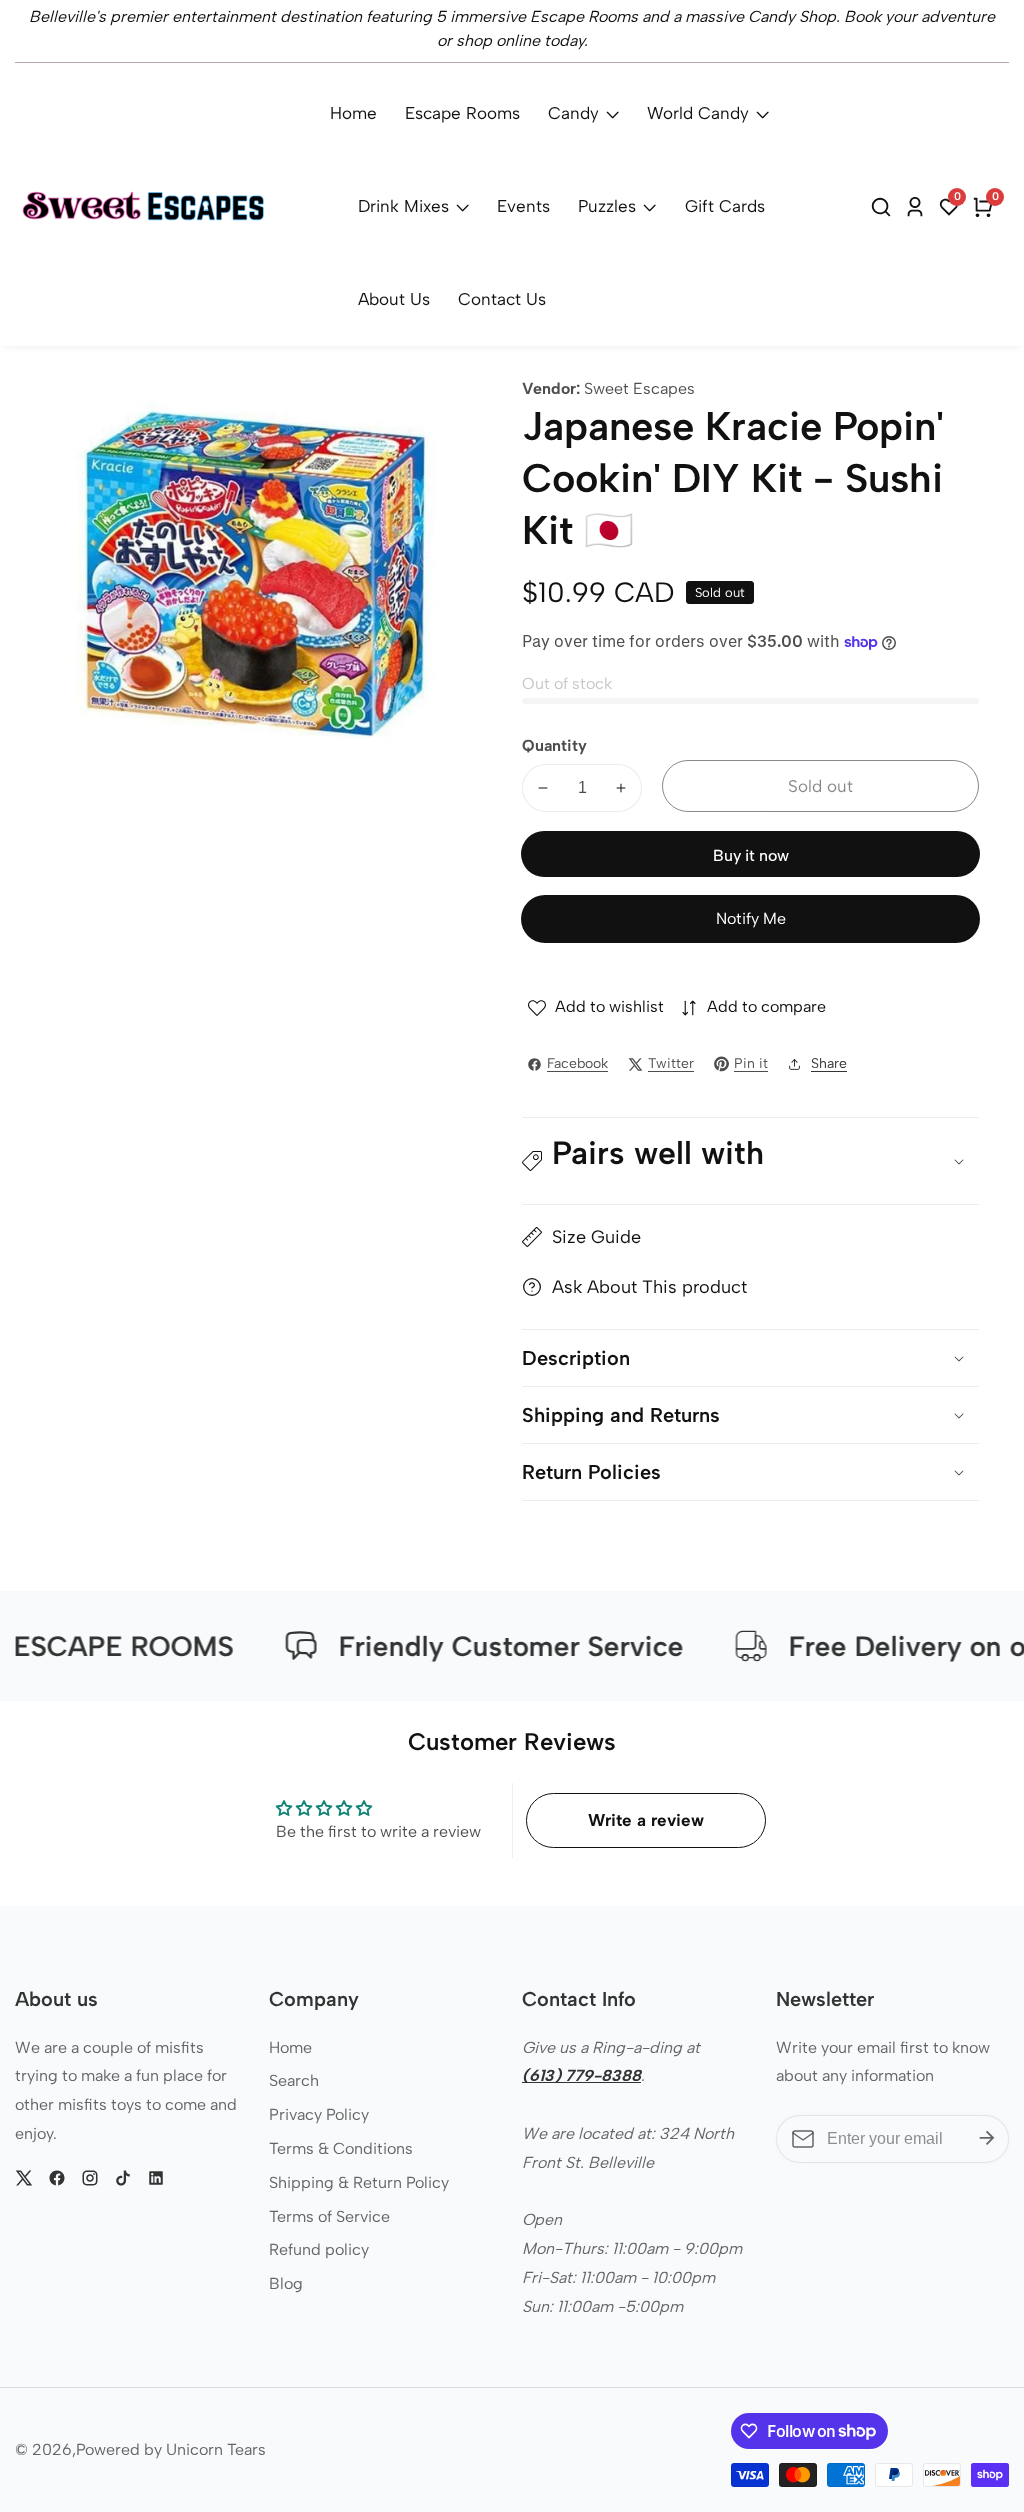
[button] (750, 1161)
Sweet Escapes (639, 389)
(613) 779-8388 (581, 2075)
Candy (573, 113)
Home (353, 113)
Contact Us (502, 299)
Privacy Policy (319, 2114)
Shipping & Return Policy (359, 2182)
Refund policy (319, 2249)
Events (523, 206)
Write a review (646, 1820)
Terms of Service (329, 2216)
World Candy (698, 113)
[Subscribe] (987, 2139)
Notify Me (751, 918)
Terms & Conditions (341, 2148)
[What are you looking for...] (884, 207)
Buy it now (751, 855)
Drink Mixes (403, 206)
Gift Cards (725, 206)
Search (294, 2080)
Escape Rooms (462, 113)
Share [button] (829, 1063)
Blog (286, 2283)
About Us (394, 299)
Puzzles (607, 206)
